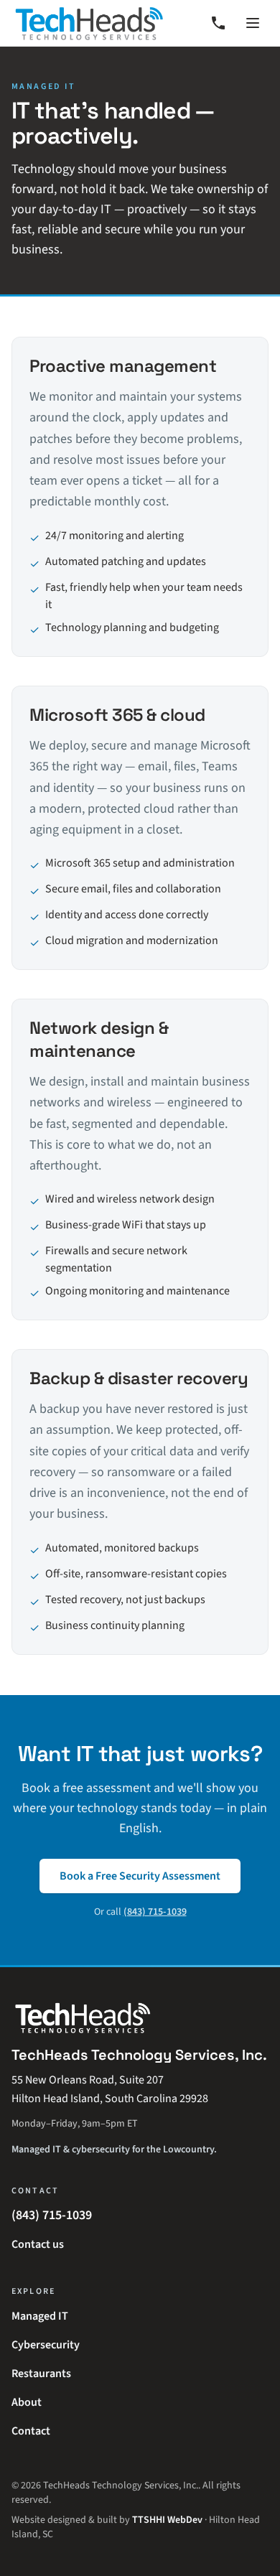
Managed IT (40, 2316)
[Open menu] (253, 23)
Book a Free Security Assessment (140, 1876)
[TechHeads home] (89, 23)
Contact (31, 2431)
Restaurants (41, 2374)
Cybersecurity (46, 2345)
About (27, 2402)
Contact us (38, 2244)
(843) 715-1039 (155, 1912)
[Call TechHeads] (218, 23)
